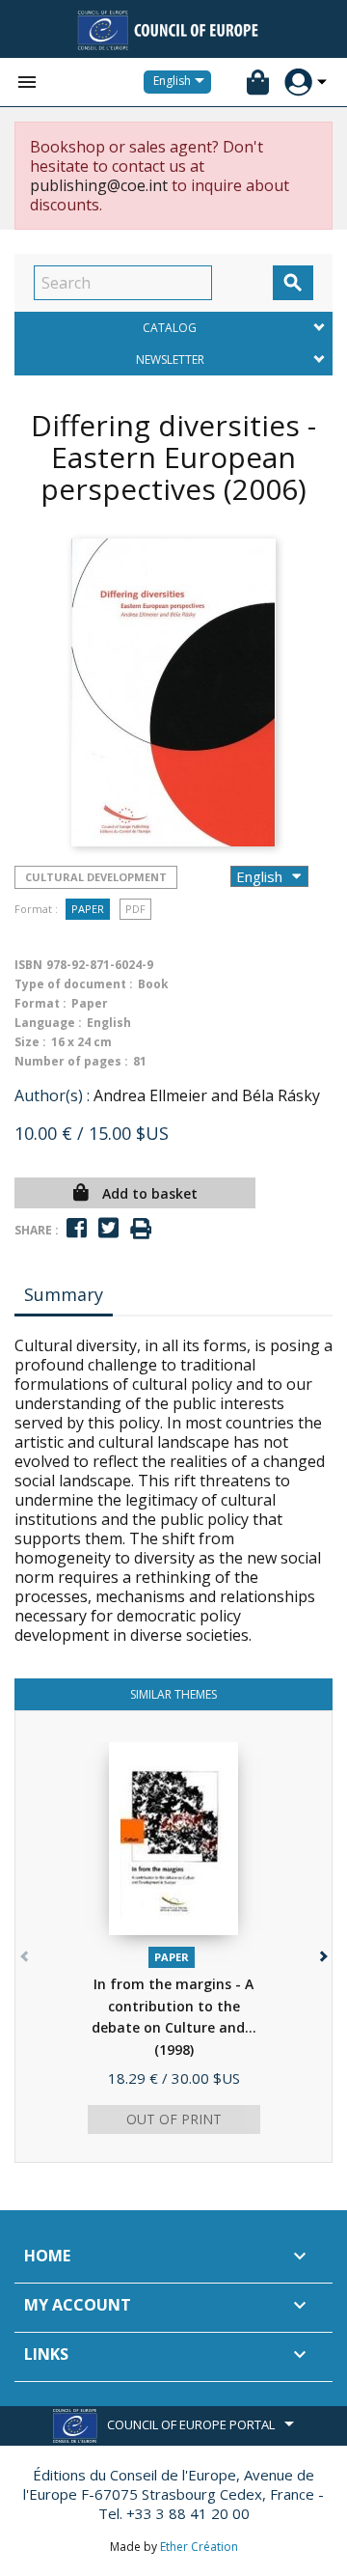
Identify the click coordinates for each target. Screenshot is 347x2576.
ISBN (28, 965)
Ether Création (199, 2547)
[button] (321, 1952)
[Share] (77, 1228)
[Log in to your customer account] (298, 83)
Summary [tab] (64, 1294)
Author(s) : (52, 1095)
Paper (88, 909)
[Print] (141, 1229)
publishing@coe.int (99, 185)
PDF (135, 909)
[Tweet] (108, 1228)
